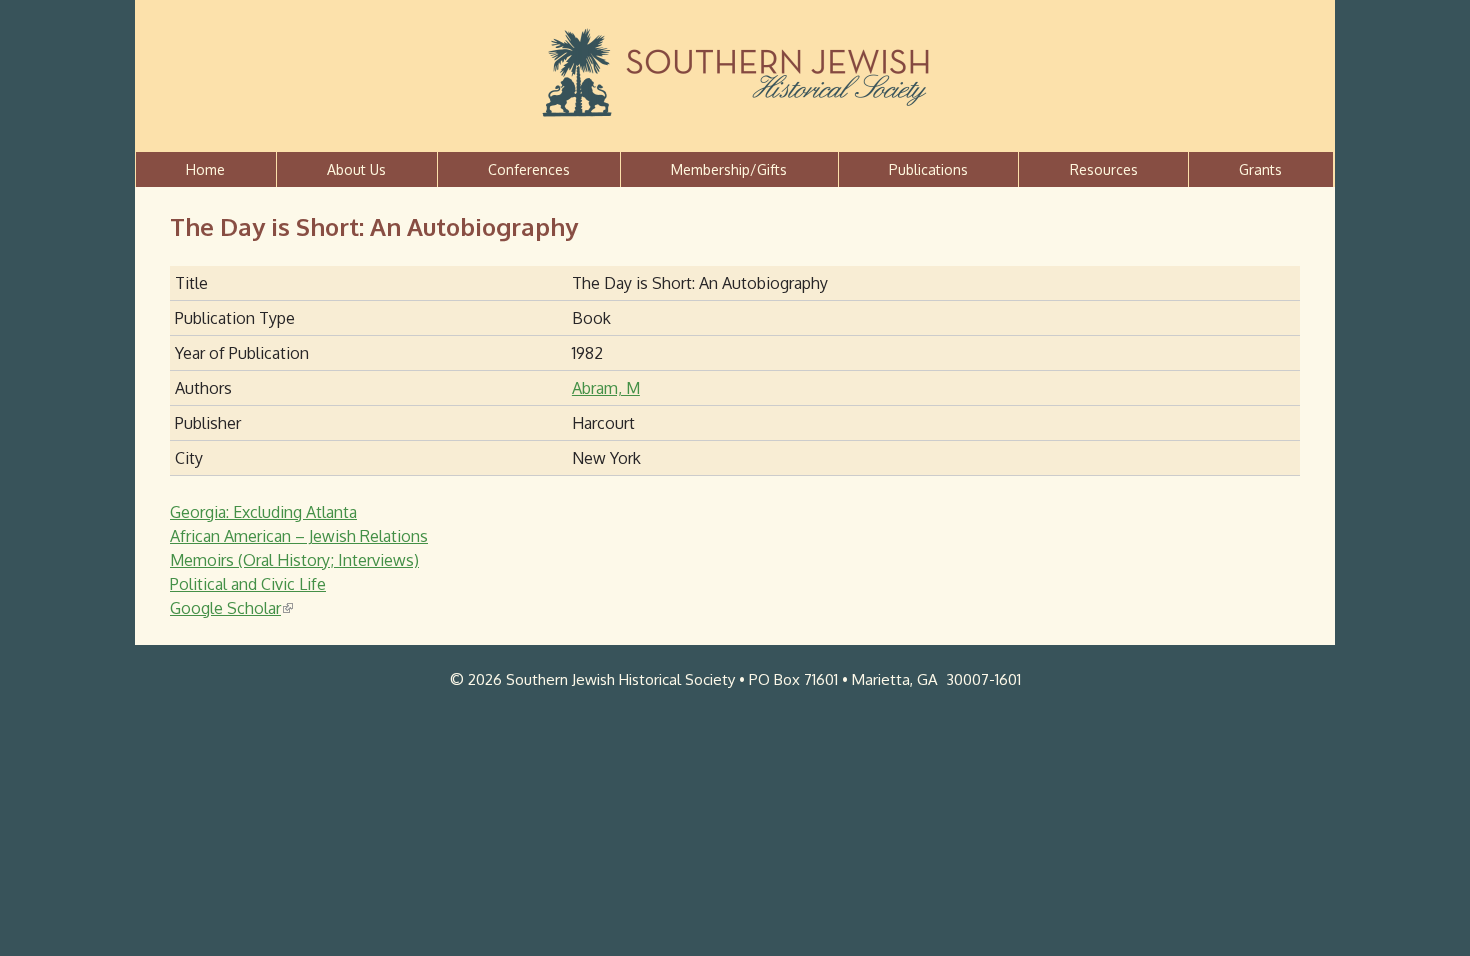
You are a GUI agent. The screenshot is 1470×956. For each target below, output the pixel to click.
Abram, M (606, 388)
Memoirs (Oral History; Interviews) (294, 560)
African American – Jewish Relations (299, 536)
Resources (1104, 169)
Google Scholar (230, 608)
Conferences (529, 169)
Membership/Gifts (729, 169)
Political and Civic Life (248, 584)
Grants (1260, 169)
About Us (356, 169)
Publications (928, 169)
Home (205, 169)
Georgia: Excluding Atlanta (263, 512)
